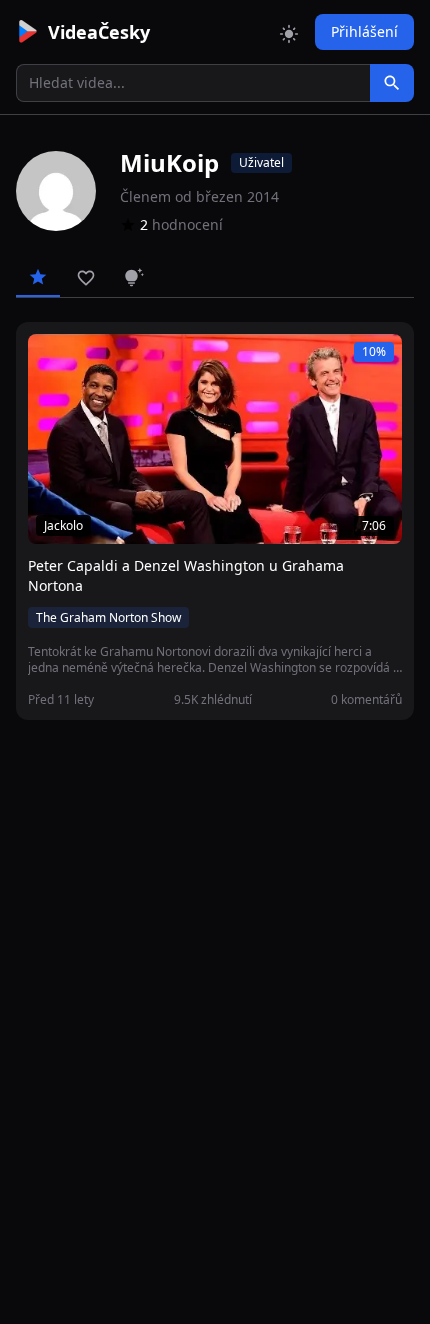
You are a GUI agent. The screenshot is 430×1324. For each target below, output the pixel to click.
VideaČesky (99, 32)
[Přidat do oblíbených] (52, 360)
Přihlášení (364, 31)
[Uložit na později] (88, 360)
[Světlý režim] (289, 32)
